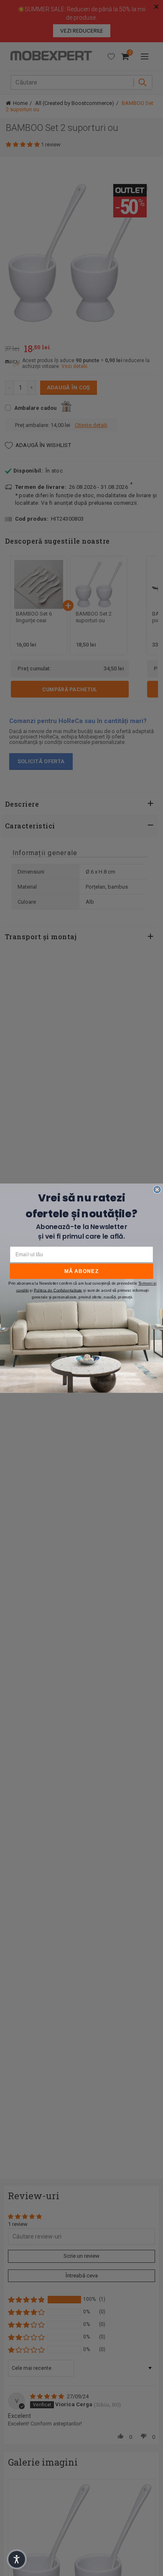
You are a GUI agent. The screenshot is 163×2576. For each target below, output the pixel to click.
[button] (17, 2559)
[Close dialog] (157, 1189)
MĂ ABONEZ (82, 1271)
